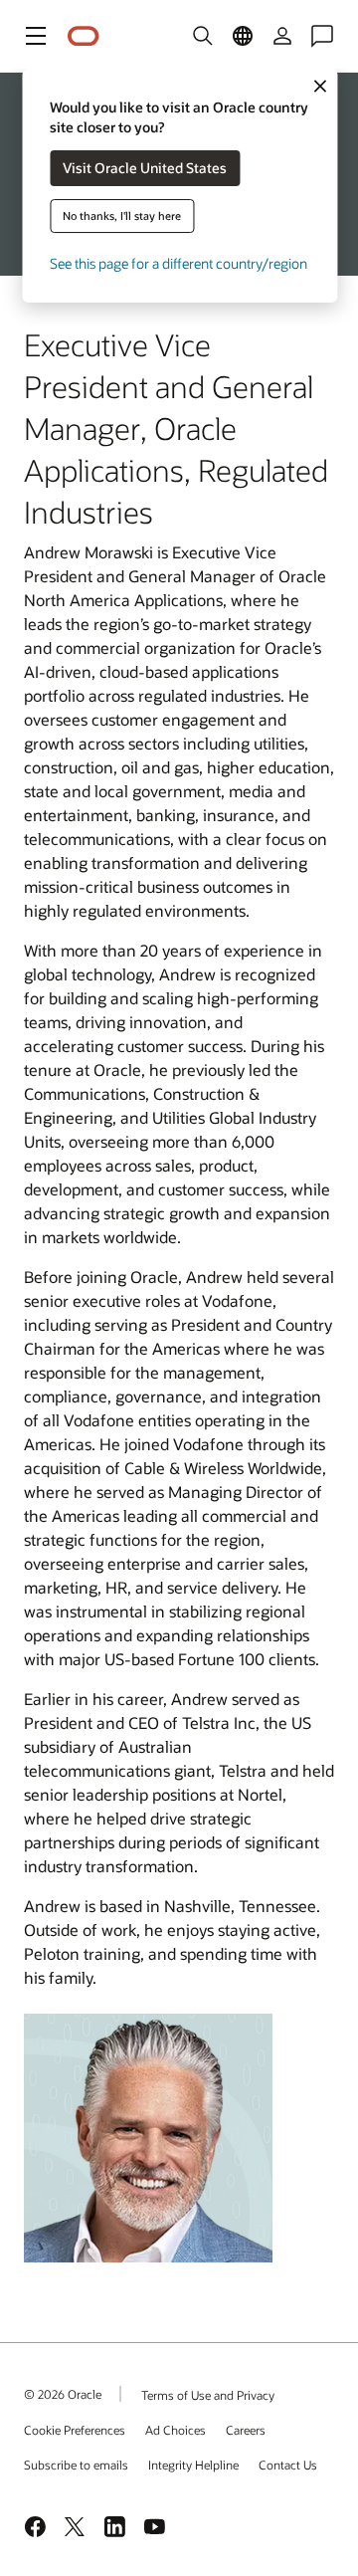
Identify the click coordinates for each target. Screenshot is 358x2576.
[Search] (203, 36)
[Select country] (243, 36)
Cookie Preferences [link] (75, 2430)
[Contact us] (322, 36)
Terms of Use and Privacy (208, 2395)
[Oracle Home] (84, 36)
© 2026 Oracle (63, 2394)
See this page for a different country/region (179, 263)
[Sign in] (282, 36)
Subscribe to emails (76, 2465)
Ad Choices (176, 2430)
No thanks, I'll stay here (122, 215)
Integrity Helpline (193, 2465)
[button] (36, 36)
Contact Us (288, 2465)
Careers (246, 2430)
